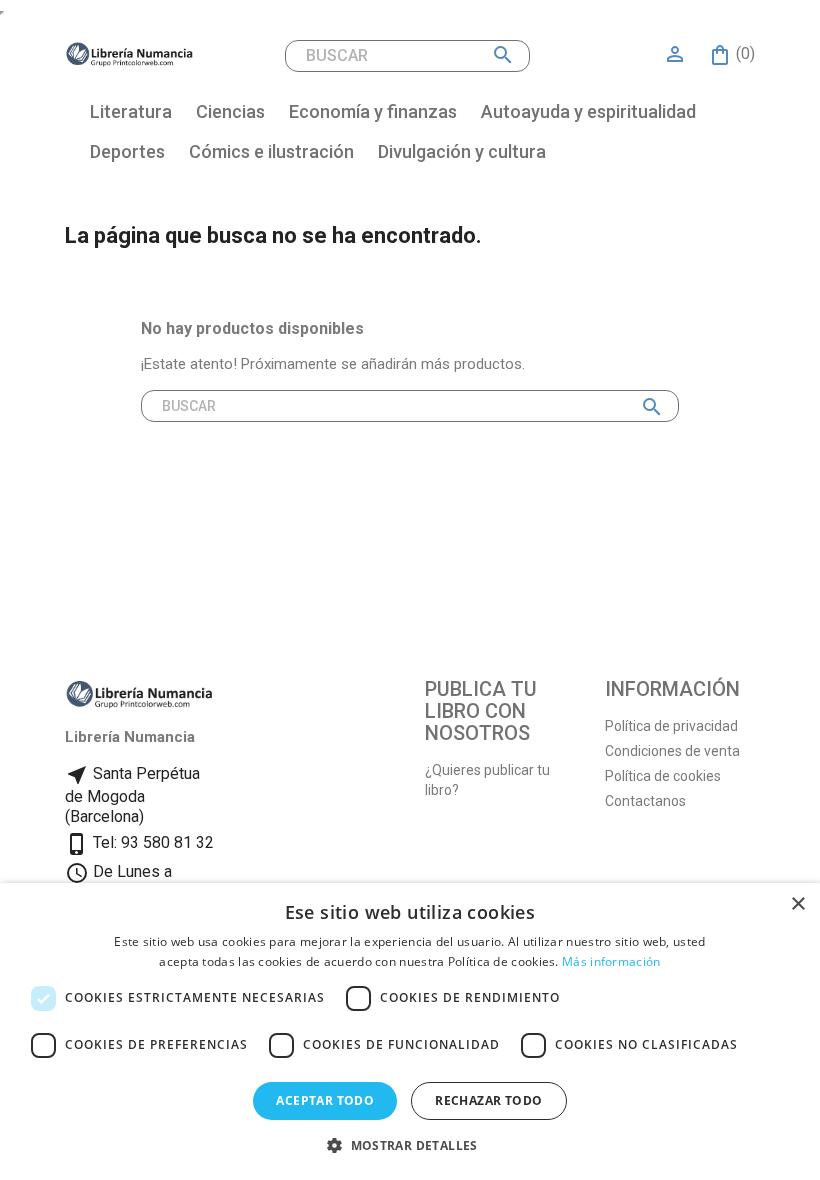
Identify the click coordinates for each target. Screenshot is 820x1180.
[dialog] (410, 1031)
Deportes (127, 151)
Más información (611, 961)
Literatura (131, 111)
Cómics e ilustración (271, 151)
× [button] (797, 904)
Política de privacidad (671, 726)
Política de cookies (663, 776)
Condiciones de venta (672, 751)
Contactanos (645, 801)
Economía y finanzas (373, 111)
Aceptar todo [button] (325, 1100)
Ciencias (230, 111)
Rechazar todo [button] (488, 1100)
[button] (410, 1145)
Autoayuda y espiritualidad (588, 111)
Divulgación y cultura (462, 151)
